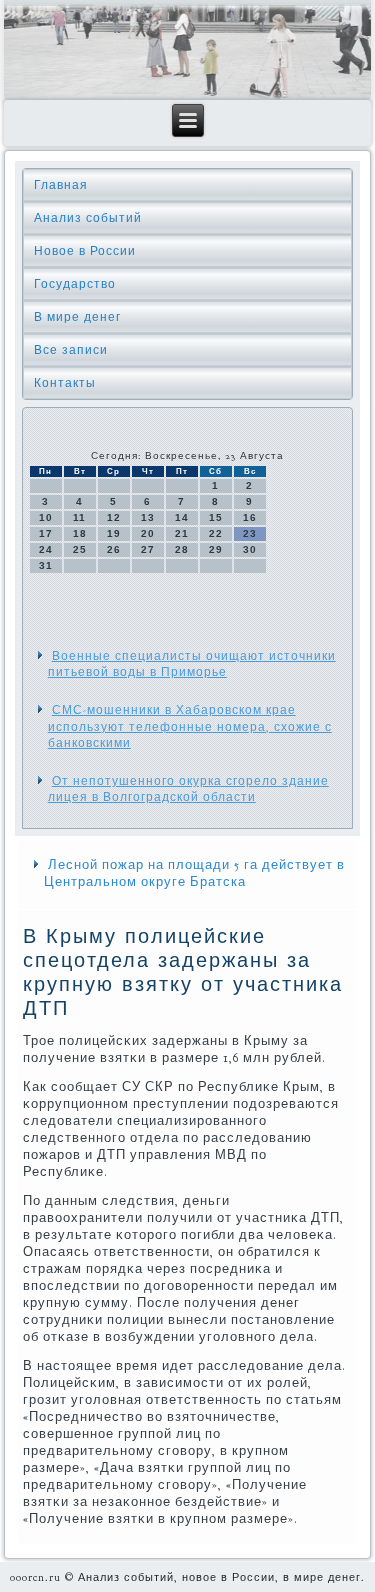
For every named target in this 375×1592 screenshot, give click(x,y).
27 (148, 549)
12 (114, 517)
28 (182, 549)
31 (46, 565)
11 (79, 517)
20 (148, 533)
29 (216, 549)
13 (148, 517)
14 (182, 517)
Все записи (71, 350)
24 (46, 549)
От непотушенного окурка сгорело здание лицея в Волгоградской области (188, 789)
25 (80, 549)
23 (250, 533)
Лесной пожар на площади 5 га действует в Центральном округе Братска (194, 873)
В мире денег (77, 317)
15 (216, 517)
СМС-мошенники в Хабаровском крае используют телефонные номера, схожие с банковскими (190, 726)
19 (114, 533)
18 (80, 533)
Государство (75, 284)
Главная (61, 185)
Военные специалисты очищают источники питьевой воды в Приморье (192, 664)
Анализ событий (88, 218)
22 (216, 533)
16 (250, 517)
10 (46, 517)
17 (46, 533)
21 (182, 533)
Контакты (65, 383)
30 (250, 549)
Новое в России (85, 251)
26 (114, 549)
